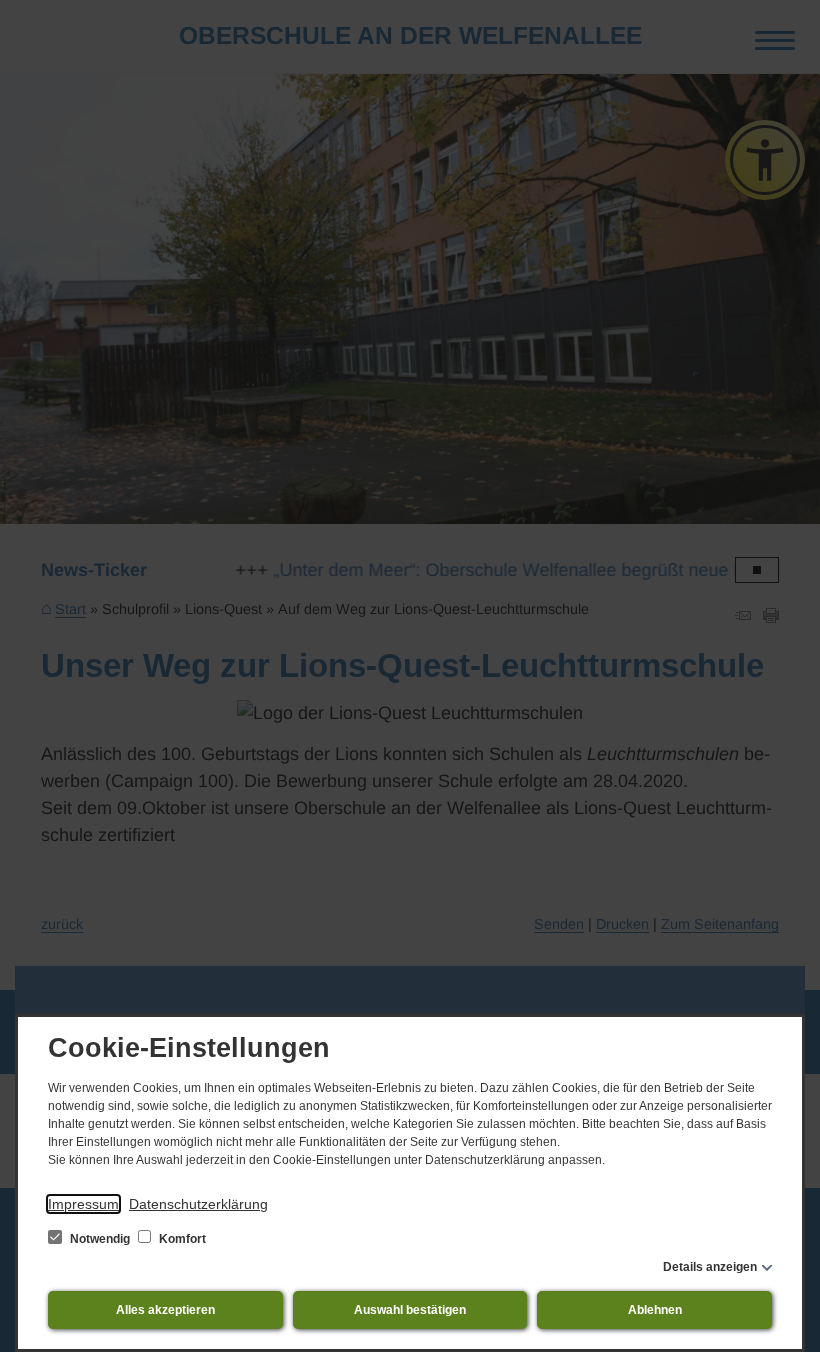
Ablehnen (655, 1310)
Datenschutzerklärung (198, 1204)
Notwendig (100, 1239)
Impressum (83, 1204)
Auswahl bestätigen (410, 1310)
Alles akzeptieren (165, 1310)
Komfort (181, 1239)
